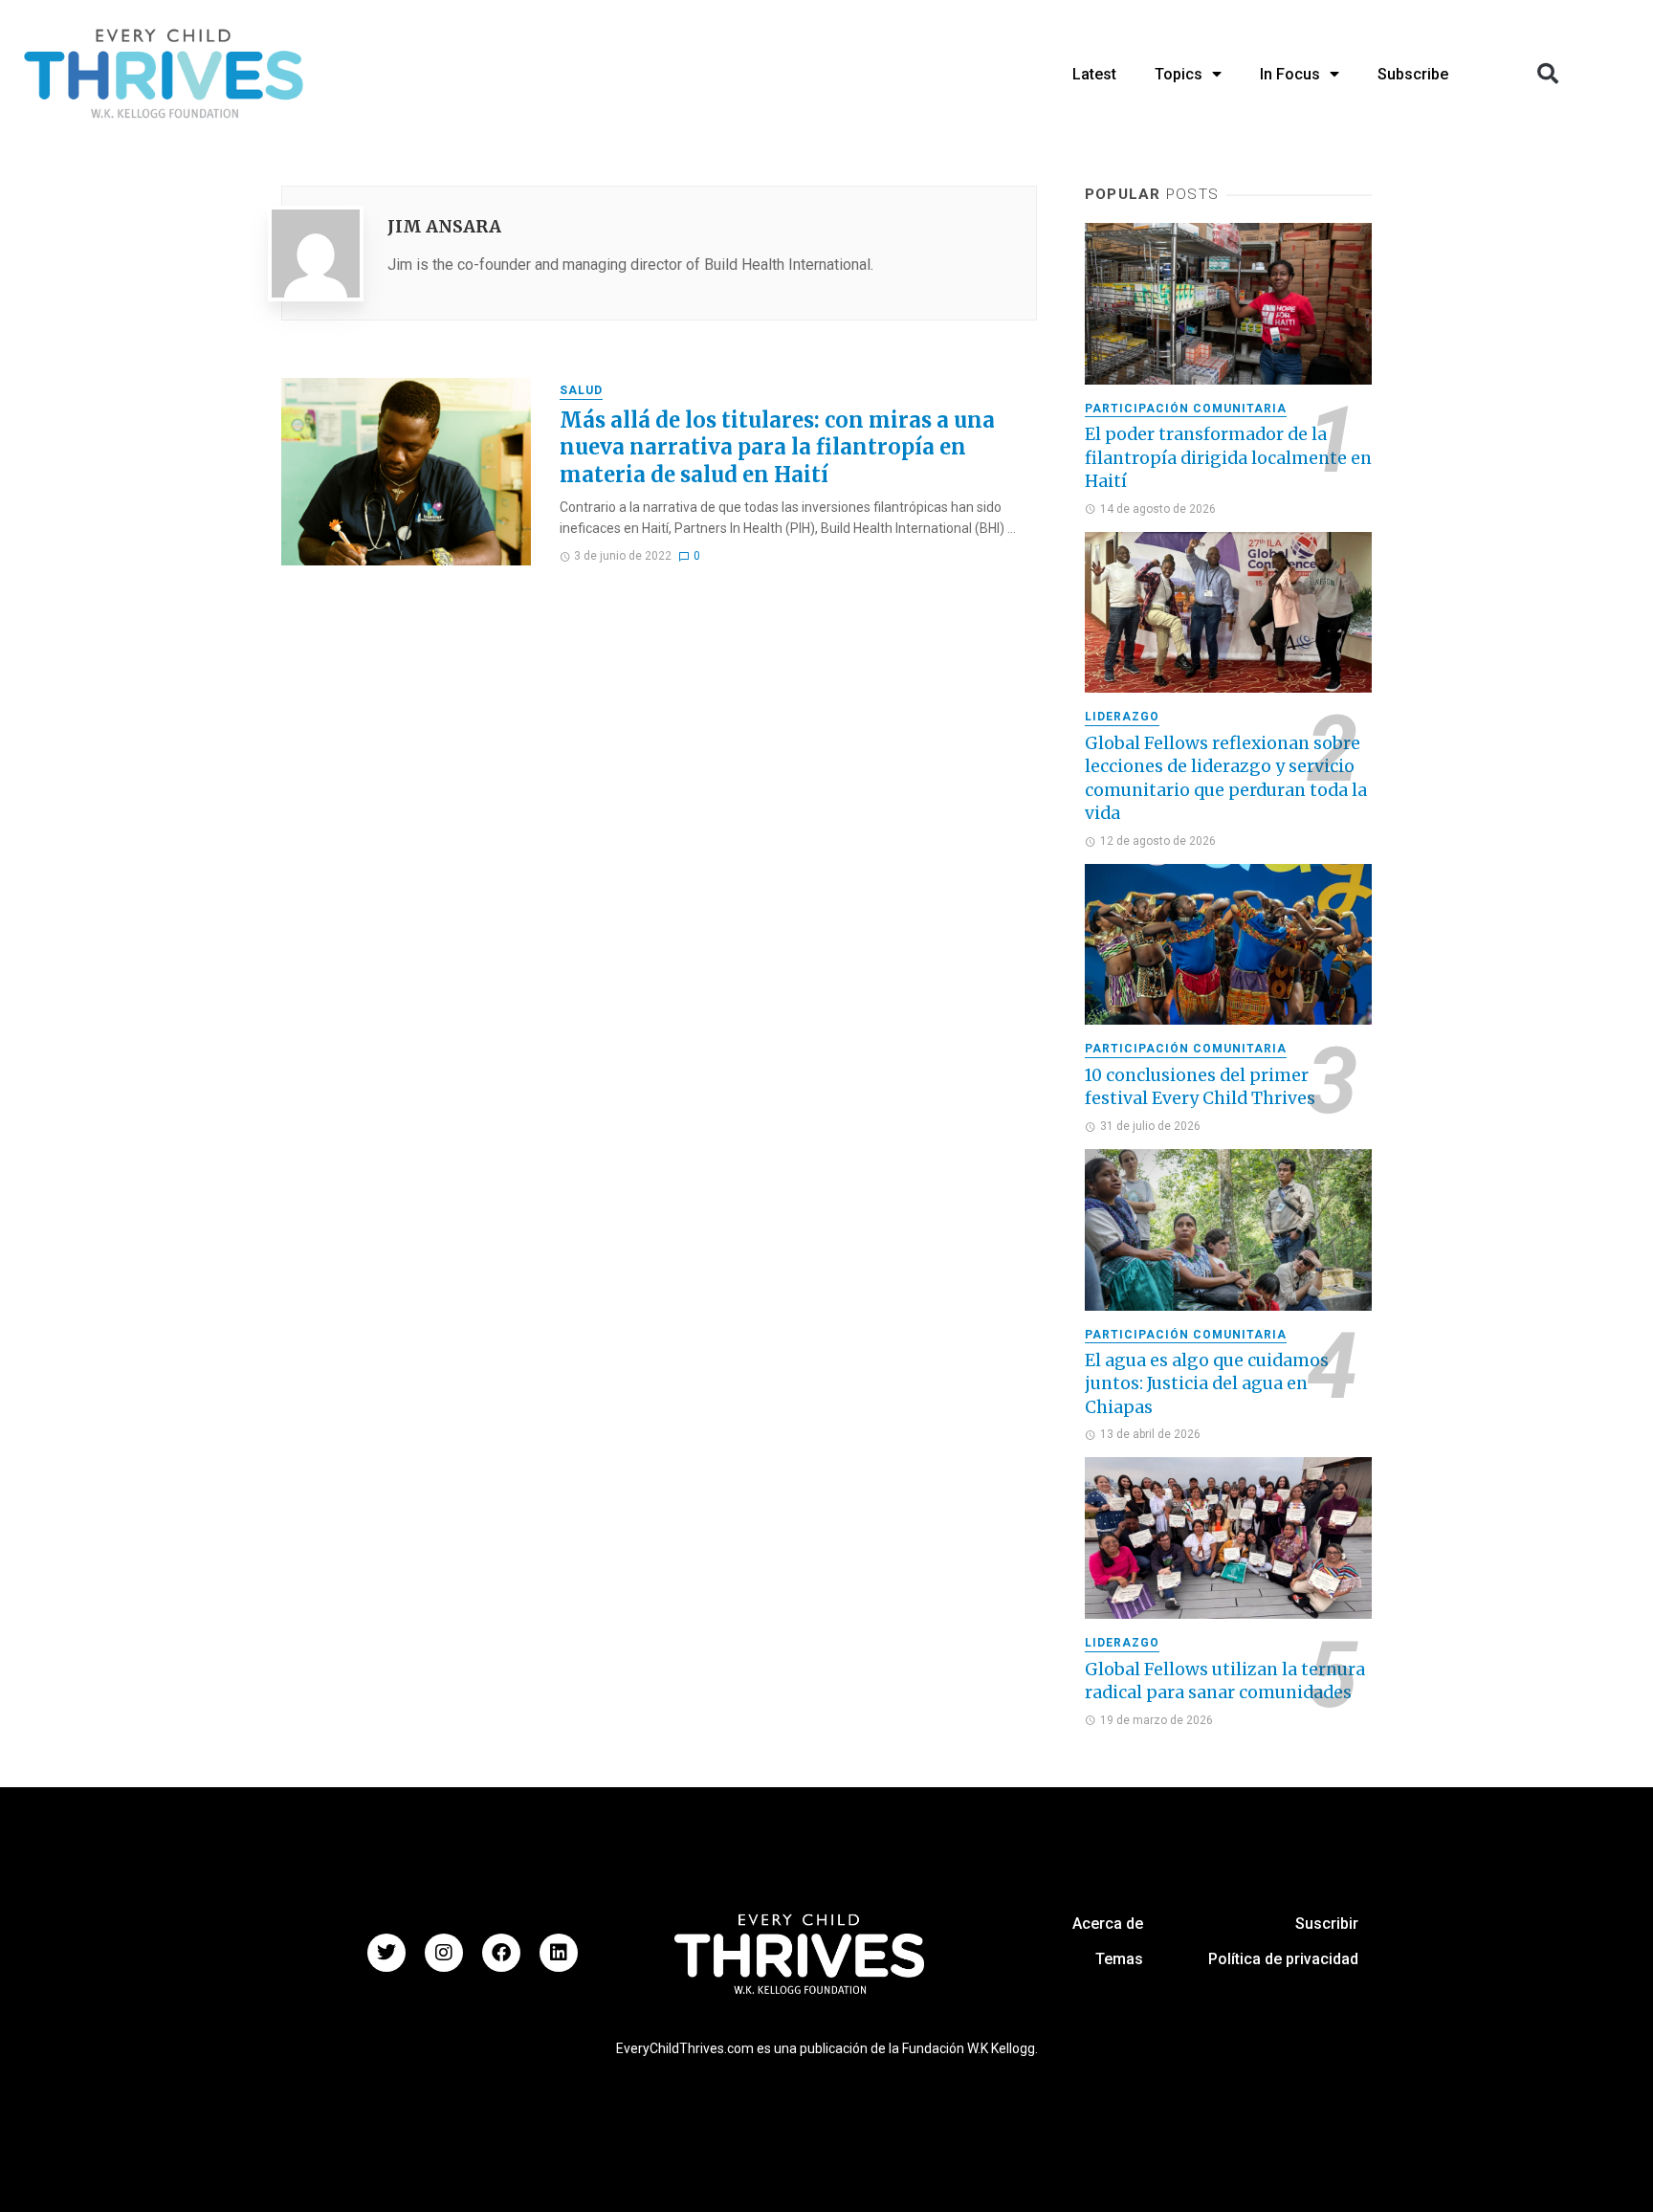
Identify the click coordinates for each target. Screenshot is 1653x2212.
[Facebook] (501, 1953)
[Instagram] (444, 1953)
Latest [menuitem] (1094, 74)
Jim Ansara (444, 227)
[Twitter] (386, 1953)
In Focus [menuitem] (1290, 74)
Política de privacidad (1283, 1959)
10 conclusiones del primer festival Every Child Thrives (1200, 1087)
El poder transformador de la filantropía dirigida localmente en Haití (1228, 458)
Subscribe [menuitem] (1413, 74)
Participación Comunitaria (1186, 409)
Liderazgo (1122, 717)
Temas (1119, 1959)
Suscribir (1327, 1924)
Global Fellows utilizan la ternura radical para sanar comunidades (1225, 1681)
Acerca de (1108, 1924)
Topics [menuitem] (1179, 74)
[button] (1548, 74)
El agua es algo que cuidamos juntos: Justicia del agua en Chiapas (1207, 1384)
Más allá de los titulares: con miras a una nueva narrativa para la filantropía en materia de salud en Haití (777, 447)
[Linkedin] (559, 1953)
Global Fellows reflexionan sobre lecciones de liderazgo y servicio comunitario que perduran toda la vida (1226, 779)
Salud (581, 390)
